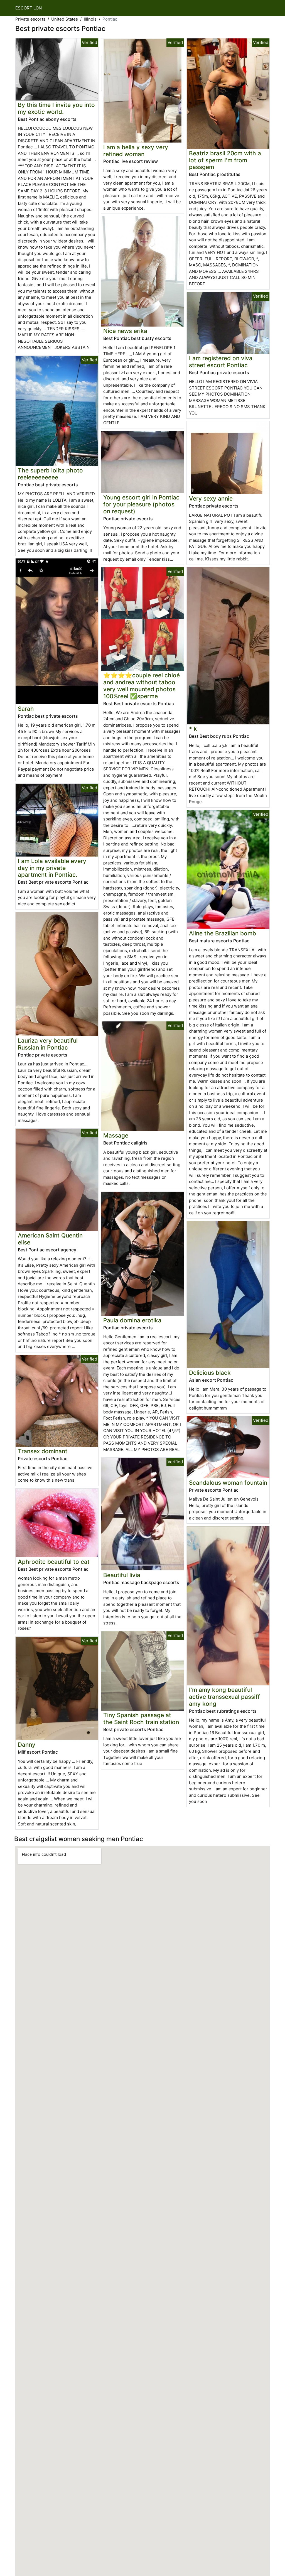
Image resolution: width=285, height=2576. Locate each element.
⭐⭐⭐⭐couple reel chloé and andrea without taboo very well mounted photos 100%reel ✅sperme (142, 686)
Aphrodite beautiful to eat (54, 1562)
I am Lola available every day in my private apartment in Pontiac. (52, 868)
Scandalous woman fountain (228, 1483)
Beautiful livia (122, 1575)
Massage (116, 1135)
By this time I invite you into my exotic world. (56, 108)
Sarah (26, 709)
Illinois (90, 19)
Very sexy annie (211, 498)
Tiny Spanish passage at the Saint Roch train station (141, 1719)
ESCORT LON (29, 8)
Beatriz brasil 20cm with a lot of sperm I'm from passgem (225, 160)
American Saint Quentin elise (50, 1239)
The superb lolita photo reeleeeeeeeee (50, 474)
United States (65, 19)
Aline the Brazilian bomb (223, 933)
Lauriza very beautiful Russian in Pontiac (48, 1044)
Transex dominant (43, 1451)
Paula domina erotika (132, 1320)
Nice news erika (125, 331)
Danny (27, 1745)
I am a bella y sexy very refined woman (136, 151)
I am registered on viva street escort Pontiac (221, 362)
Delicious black (210, 1373)
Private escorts (30, 19)
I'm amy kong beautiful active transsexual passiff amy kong (224, 1697)
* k (193, 729)
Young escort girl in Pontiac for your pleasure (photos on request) (141, 504)
